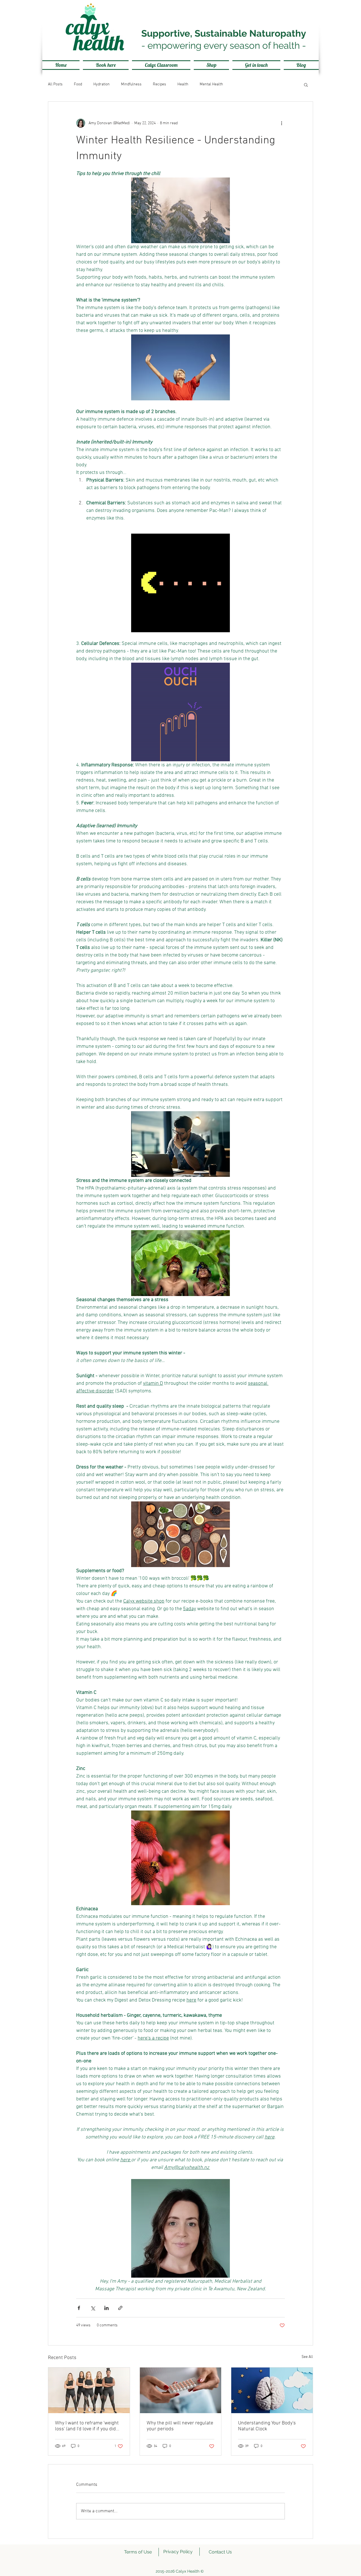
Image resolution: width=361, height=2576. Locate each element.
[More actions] (281, 123)
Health (183, 84)
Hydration (102, 84)
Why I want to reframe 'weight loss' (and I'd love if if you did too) (87, 2426)
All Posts (55, 84)
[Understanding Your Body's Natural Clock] (272, 2390)
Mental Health (211, 84)
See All (307, 2357)
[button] (306, 85)
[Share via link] (120, 2308)
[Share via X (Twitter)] (93, 2308)
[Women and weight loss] (89, 2390)
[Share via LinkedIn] (106, 2308)
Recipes (159, 84)
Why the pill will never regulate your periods (180, 2426)
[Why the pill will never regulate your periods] (181, 2390)
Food (78, 84)
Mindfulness (131, 84)
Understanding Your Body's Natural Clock (267, 2426)
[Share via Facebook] (79, 2308)
